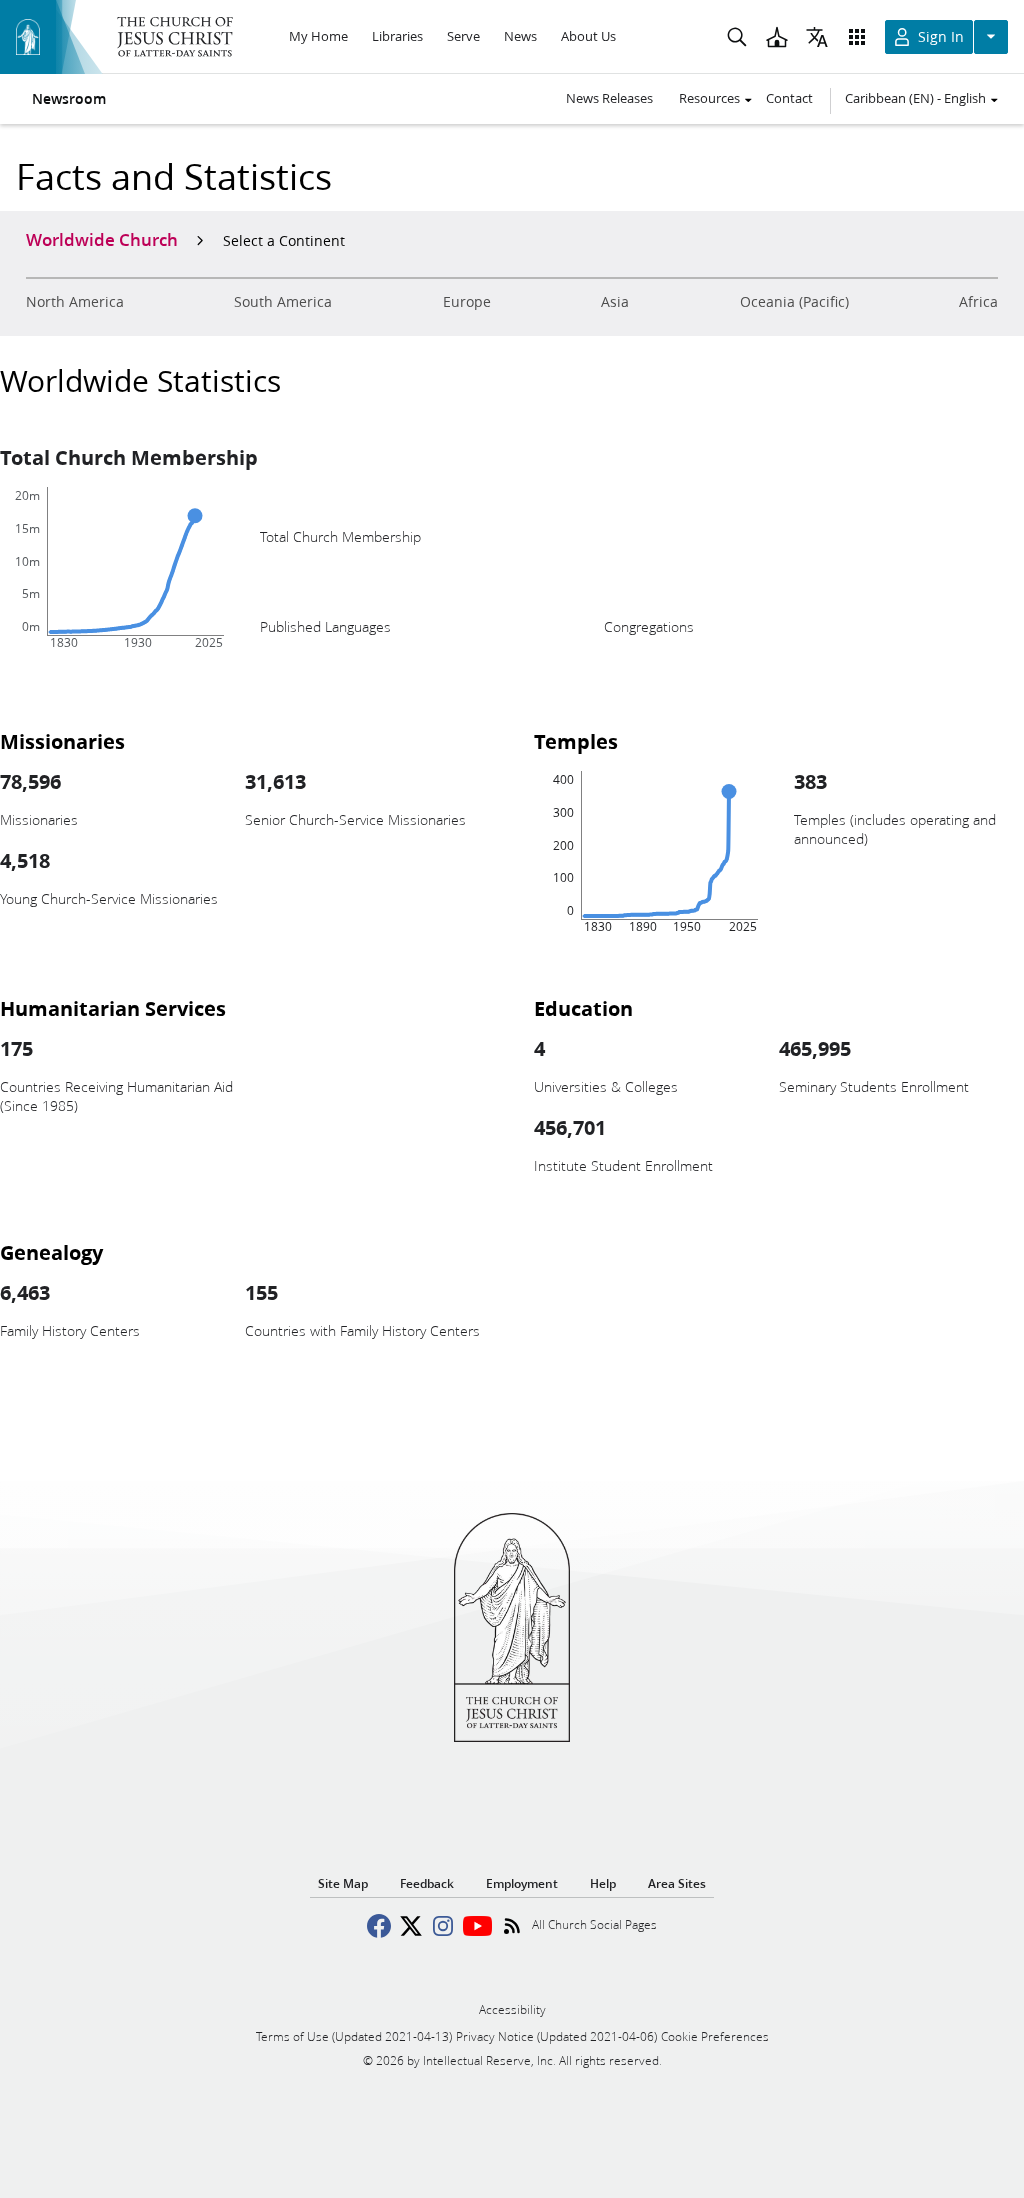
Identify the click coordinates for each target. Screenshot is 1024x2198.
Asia (615, 302)
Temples (576, 741)
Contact (789, 98)
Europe (467, 302)
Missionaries (62, 741)
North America (75, 302)
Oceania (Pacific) (794, 302)
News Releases (609, 98)
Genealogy (51, 1252)
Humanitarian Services (113, 1008)
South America (283, 302)
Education (583, 1008)
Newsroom (69, 99)
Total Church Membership (129, 457)
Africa (978, 302)
